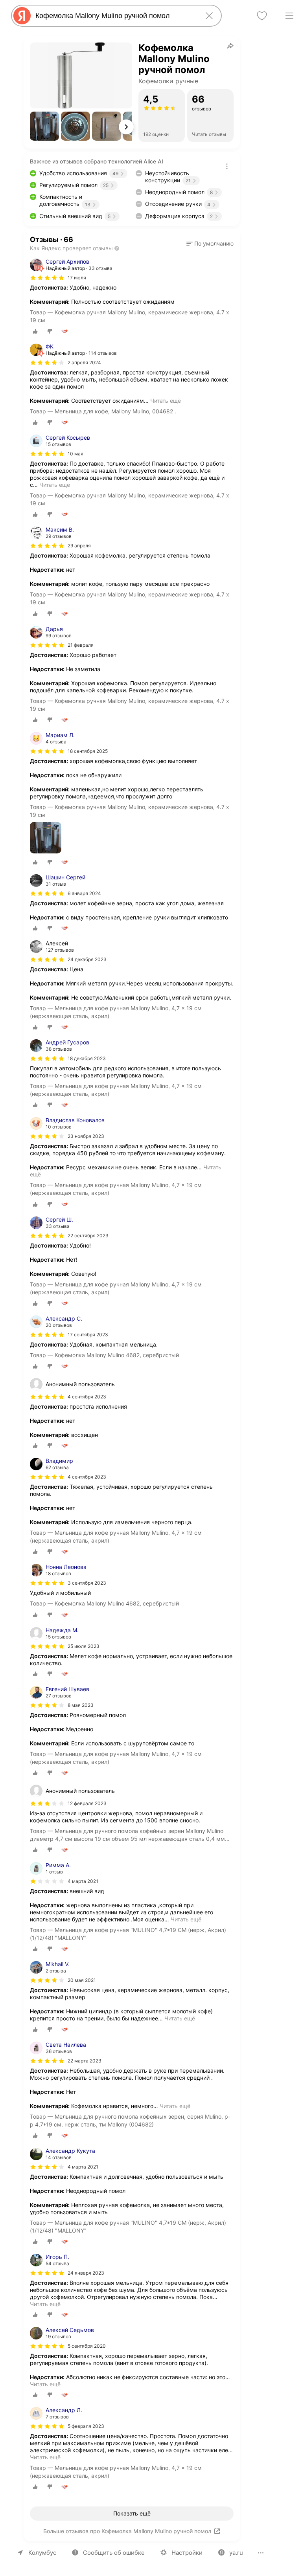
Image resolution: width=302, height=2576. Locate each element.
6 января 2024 (84, 893)
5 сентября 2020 (87, 2346)
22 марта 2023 (85, 2061)
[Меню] (289, 16)
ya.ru (236, 2553)
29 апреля (79, 546)
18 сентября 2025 (88, 751)
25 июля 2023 (84, 1646)
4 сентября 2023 (87, 1477)
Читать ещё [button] (166, 401)
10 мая (75, 454)
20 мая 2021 (82, 1980)
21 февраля (81, 645)
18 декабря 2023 (87, 1058)
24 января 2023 (86, 2273)
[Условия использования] (227, 166)
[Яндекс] (22, 16)
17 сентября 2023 (88, 1335)
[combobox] (115, 16)
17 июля (77, 278)
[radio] (35, 331)
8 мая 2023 (81, 1705)
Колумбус (42, 2553)
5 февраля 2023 (86, 2426)
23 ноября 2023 (86, 1136)
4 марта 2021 (83, 1881)
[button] (44, 126)
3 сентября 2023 (87, 1583)
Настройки (187, 2553)
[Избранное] (262, 16)
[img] (47, 278)
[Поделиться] (230, 46)
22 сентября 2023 (88, 1236)
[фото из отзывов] (46, 838)
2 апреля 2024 (84, 362)
